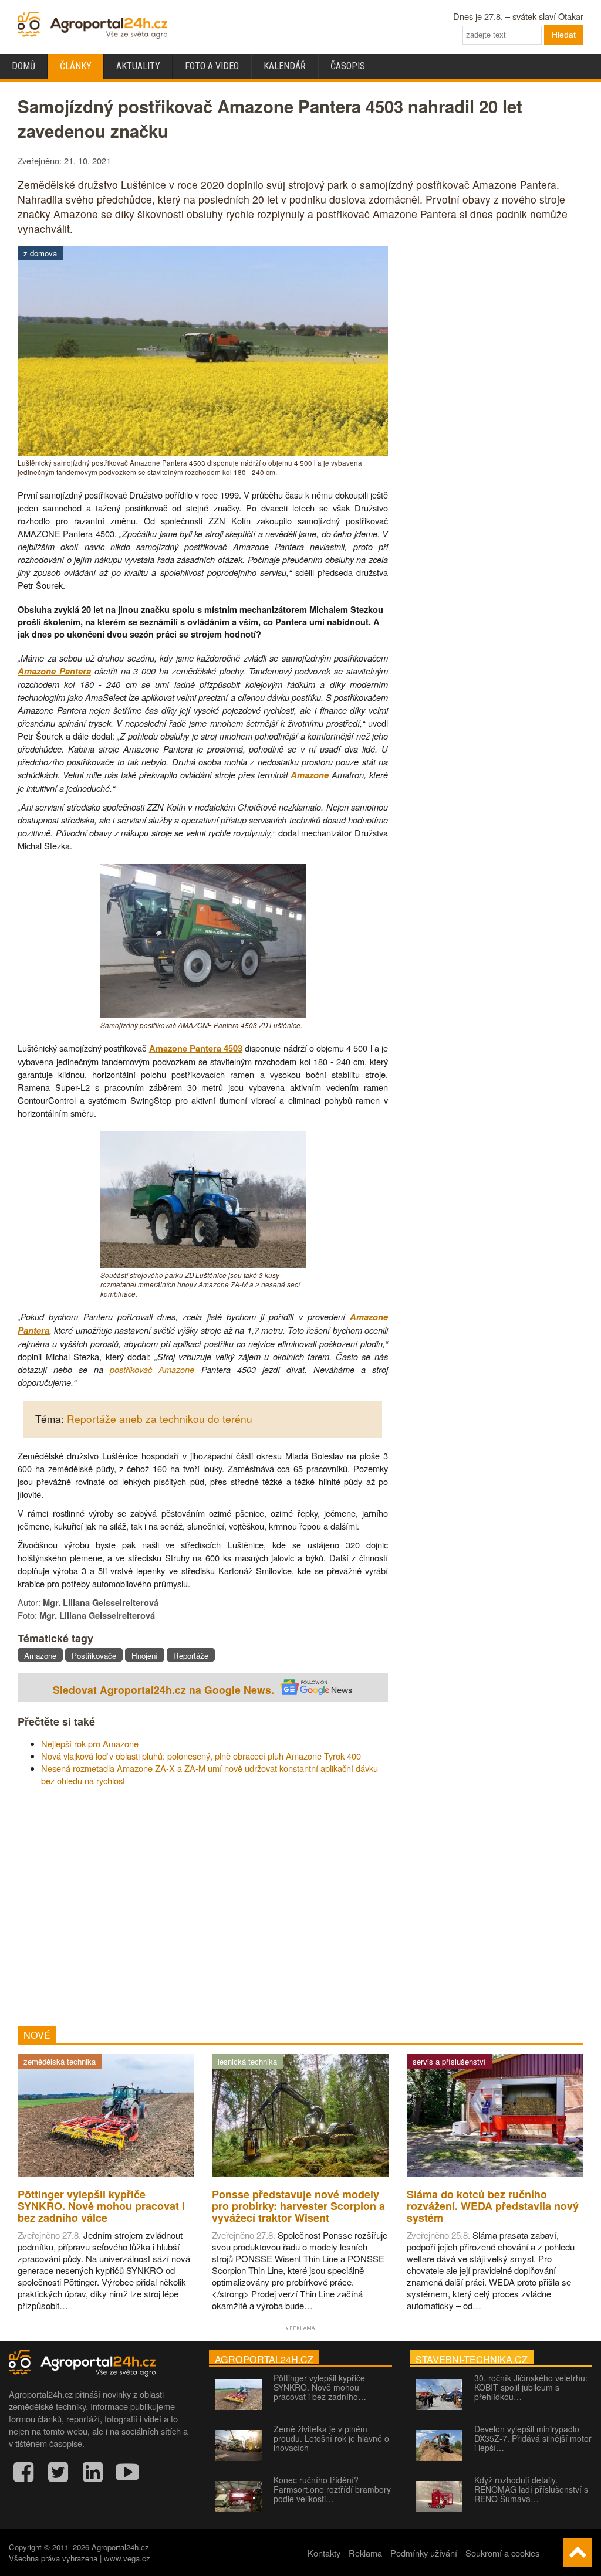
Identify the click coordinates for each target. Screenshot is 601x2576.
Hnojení (145, 1655)
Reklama (365, 2553)
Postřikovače (94, 1655)
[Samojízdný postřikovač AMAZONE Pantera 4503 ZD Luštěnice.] (203, 1014)
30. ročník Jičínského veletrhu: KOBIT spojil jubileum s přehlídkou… (531, 2387)
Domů (23, 66)
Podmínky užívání (424, 2553)
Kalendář (285, 66)
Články (76, 66)
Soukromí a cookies (502, 2553)
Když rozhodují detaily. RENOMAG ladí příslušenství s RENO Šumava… (531, 2489)
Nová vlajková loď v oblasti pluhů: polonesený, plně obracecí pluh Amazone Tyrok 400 (201, 1756)
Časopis (348, 66)
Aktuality (138, 66)
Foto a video (212, 66)
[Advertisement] (203, 1906)
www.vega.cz (127, 2558)
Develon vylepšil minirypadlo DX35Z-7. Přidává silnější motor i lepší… (533, 2438)
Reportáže (191, 1655)
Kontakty (324, 2553)
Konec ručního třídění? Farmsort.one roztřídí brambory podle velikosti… (332, 2489)
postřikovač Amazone (152, 1369)
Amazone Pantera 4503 (196, 1048)
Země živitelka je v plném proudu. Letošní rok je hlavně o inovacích (331, 2438)
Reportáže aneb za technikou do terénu (160, 1419)
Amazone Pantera (54, 671)
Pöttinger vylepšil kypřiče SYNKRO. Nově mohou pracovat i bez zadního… (320, 2387)
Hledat (564, 35)
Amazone (310, 775)
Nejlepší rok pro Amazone (90, 1743)
